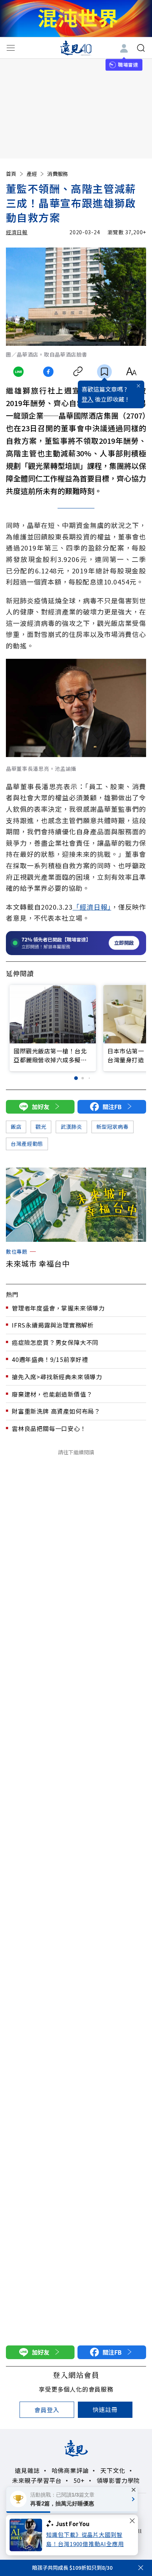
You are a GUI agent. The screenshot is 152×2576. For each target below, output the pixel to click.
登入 (87, 399)
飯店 (16, 1127)
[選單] (11, 48)
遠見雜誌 (27, 2470)
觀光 (41, 1127)
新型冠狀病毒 (113, 1127)
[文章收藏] (104, 372)
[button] (76, 1078)
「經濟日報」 (92, 907)
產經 (32, 174)
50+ (79, 2480)
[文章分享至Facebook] (48, 372)
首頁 (11, 174)
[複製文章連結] (78, 372)
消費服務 (58, 174)
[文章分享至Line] (19, 372)
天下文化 (113, 2470)
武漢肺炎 (71, 1127)
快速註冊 (105, 2409)
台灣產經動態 (27, 1144)
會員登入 (47, 2410)
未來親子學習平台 (37, 2480)
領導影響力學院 (118, 2480)
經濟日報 (17, 232)
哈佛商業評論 (70, 2470)
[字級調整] (131, 372)
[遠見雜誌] (76, 48)
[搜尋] (141, 48)
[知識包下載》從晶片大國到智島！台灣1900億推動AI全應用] (28, 2535)
